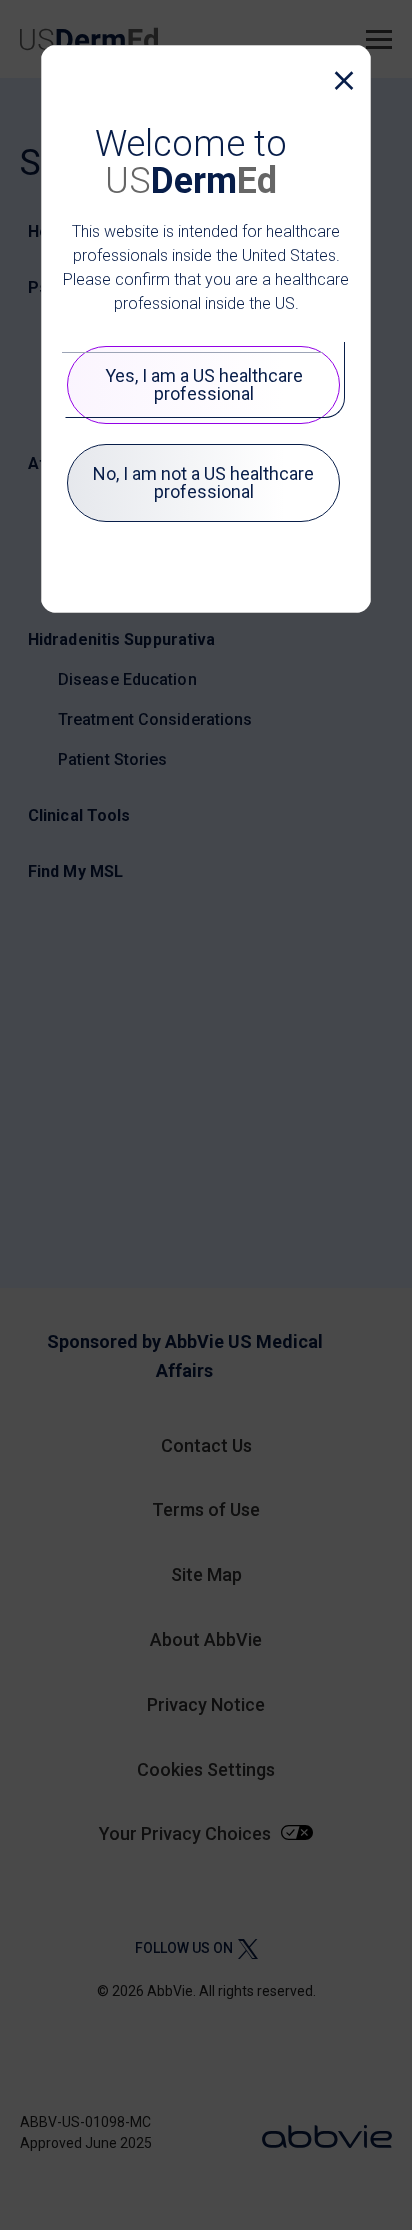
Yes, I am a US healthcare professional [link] (204, 384)
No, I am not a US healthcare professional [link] (203, 482)
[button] (339, 81)
